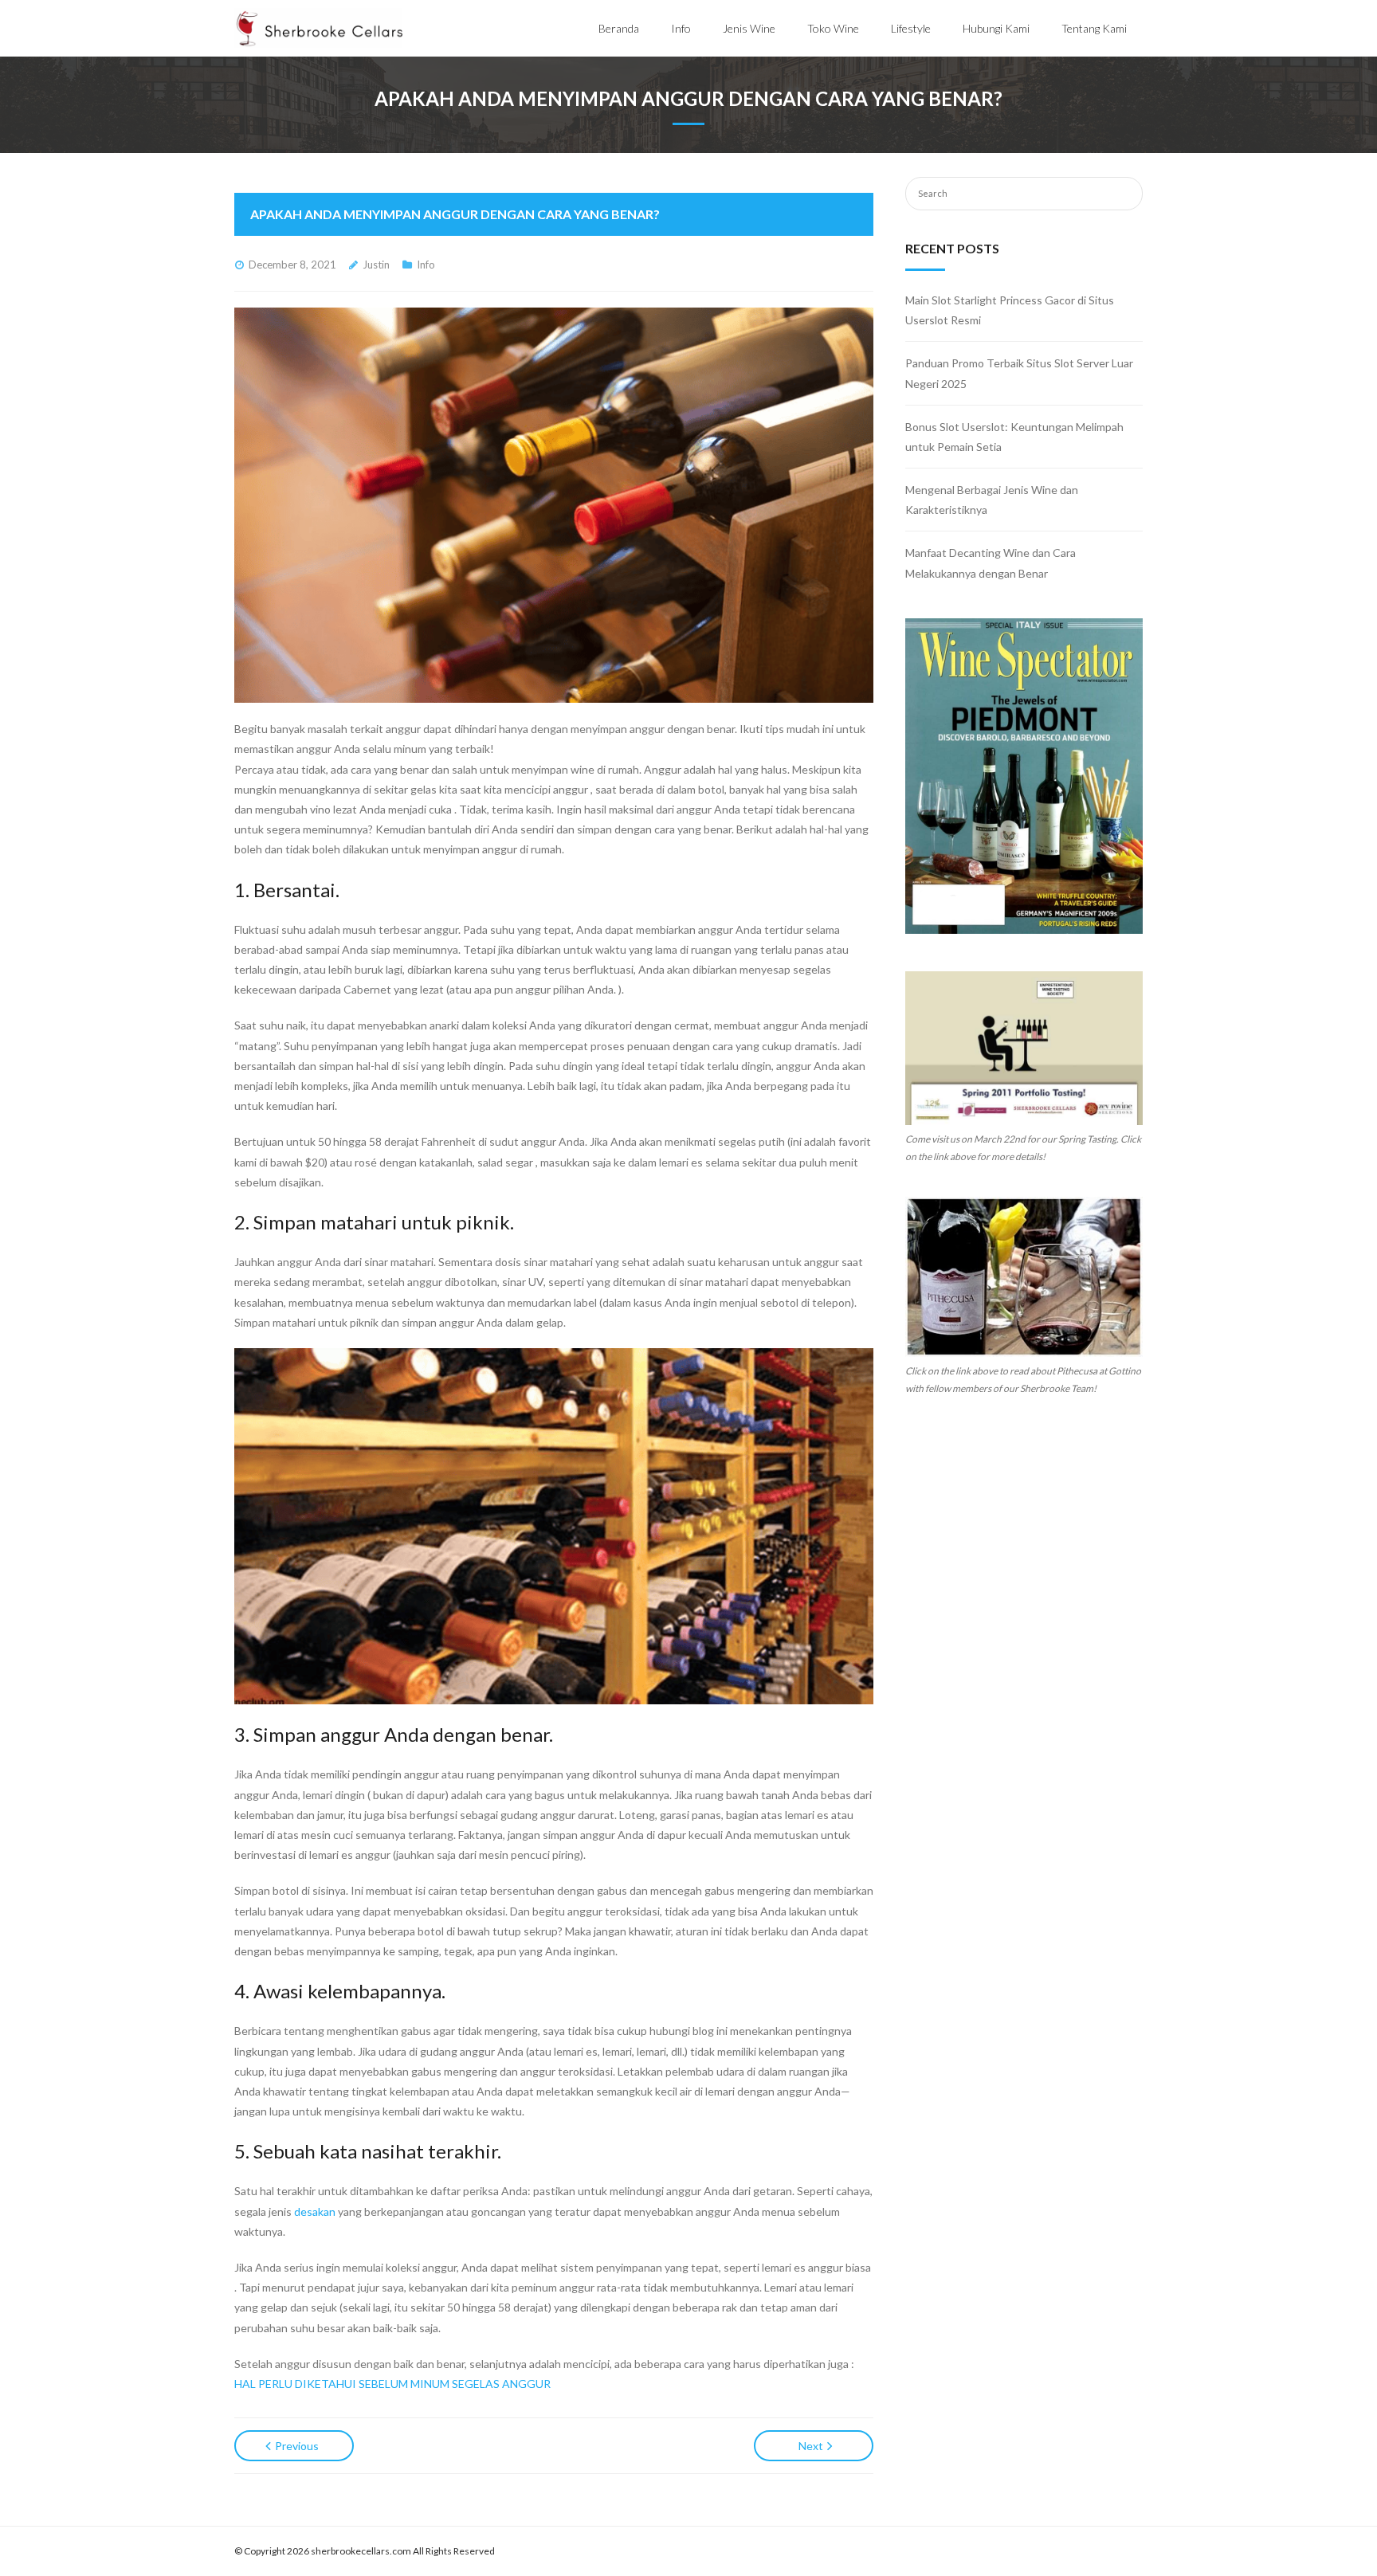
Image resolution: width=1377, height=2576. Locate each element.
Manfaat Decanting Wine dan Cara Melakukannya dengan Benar (991, 563)
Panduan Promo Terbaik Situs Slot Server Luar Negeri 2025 (1019, 373)
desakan (315, 2211)
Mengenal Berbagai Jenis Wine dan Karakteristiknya (992, 500)
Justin (376, 265)
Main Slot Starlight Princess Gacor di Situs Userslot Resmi (1010, 310)
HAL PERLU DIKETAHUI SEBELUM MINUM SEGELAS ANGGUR (392, 2384)
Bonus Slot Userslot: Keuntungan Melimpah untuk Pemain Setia (1014, 437)
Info (426, 265)
